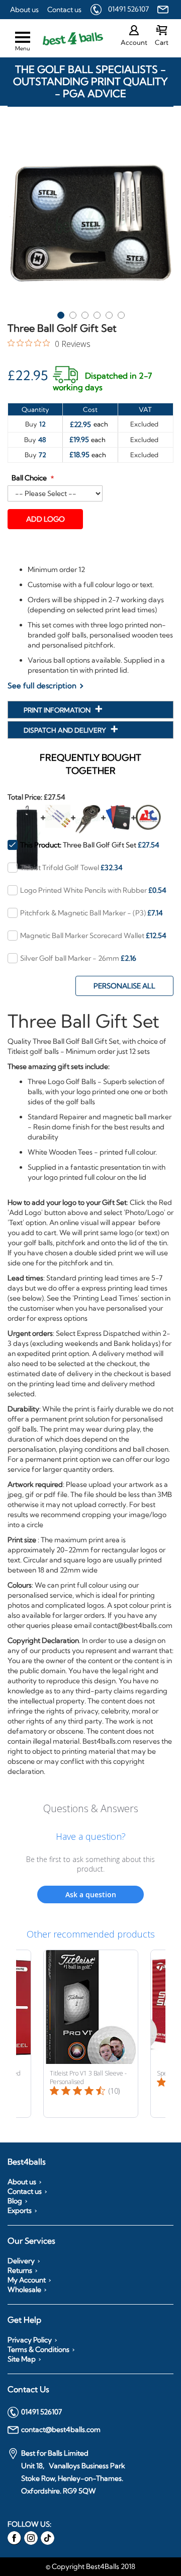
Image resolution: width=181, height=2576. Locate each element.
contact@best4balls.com (61, 2429)
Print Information (58, 710)
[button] (60, 313)
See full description (42, 686)
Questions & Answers (91, 1808)
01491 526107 (128, 9)
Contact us (64, 10)
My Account (27, 2280)
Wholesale (24, 2289)
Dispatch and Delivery (66, 730)
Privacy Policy (30, 2340)
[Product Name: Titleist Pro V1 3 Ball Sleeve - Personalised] (91, 2034)
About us (24, 10)
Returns (20, 2270)
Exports (20, 2210)
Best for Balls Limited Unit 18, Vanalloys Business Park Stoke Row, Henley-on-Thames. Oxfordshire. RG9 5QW (73, 2472)
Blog (15, 2201)
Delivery (21, 2261)
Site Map (22, 2359)
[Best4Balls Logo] (64, 39)
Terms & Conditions (38, 2349)
